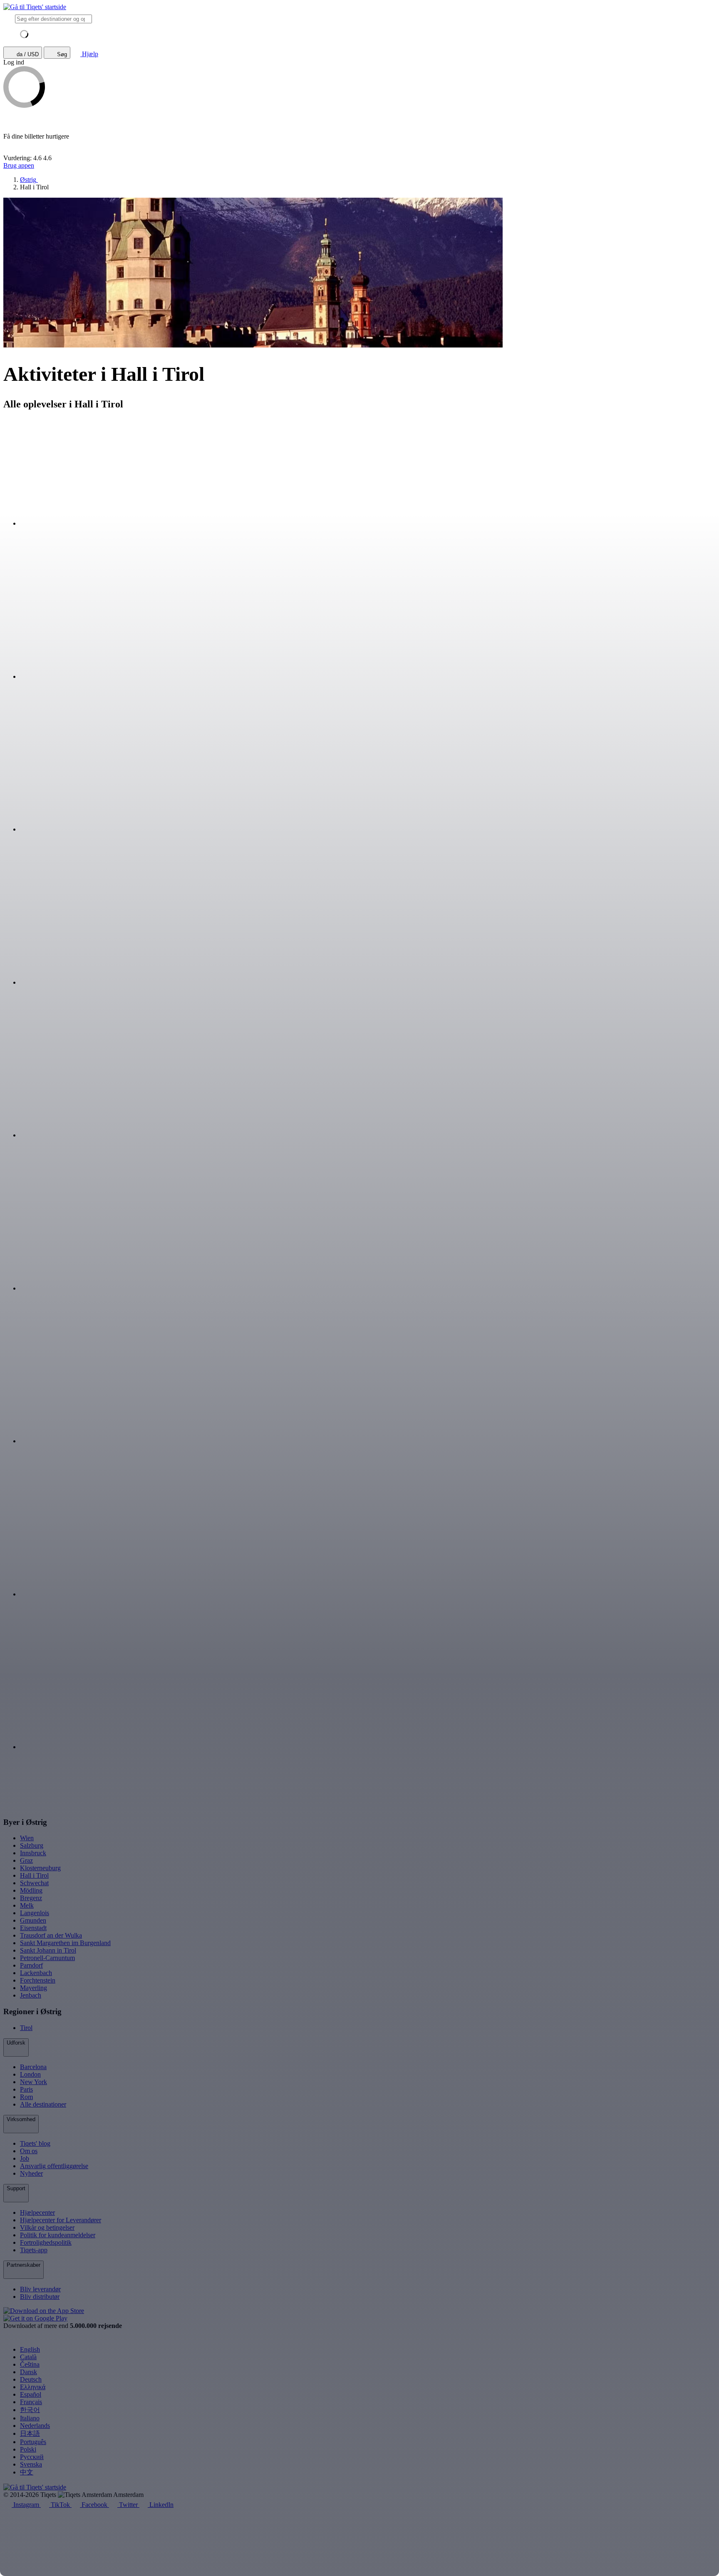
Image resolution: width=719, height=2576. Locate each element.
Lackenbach (36, 1973)
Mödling (31, 1890)
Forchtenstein (38, 1980)
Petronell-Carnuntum (47, 1958)
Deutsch (31, 2379)
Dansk (29, 2372)
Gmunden (33, 1920)
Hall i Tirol (34, 1875)
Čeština (30, 2364)
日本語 (30, 2433)
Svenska (31, 2464)
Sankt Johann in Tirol (48, 1950)
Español (31, 2394)
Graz (26, 1860)
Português (33, 2442)
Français (31, 2402)
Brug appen (19, 165)
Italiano (30, 2418)
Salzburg (32, 1845)
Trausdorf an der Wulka (51, 1935)
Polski (28, 2449)
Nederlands (35, 2426)
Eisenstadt (33, 1928)
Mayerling (33, 1988)
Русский (32, 2457)
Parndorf (31, 1965)
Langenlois (35, 1913)
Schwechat (34, 1883)
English (30, 2349)
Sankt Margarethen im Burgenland (65, 1943)
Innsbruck (33, 1853)
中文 (27, 2472)
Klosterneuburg (40, 1868)
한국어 (30, 2410)
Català (28, 2357)
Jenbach (31, 1995)
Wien (27, 1838)
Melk (27, 1905)
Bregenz (31, 1898)
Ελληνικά (33, 2387)
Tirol (26, 2028)
